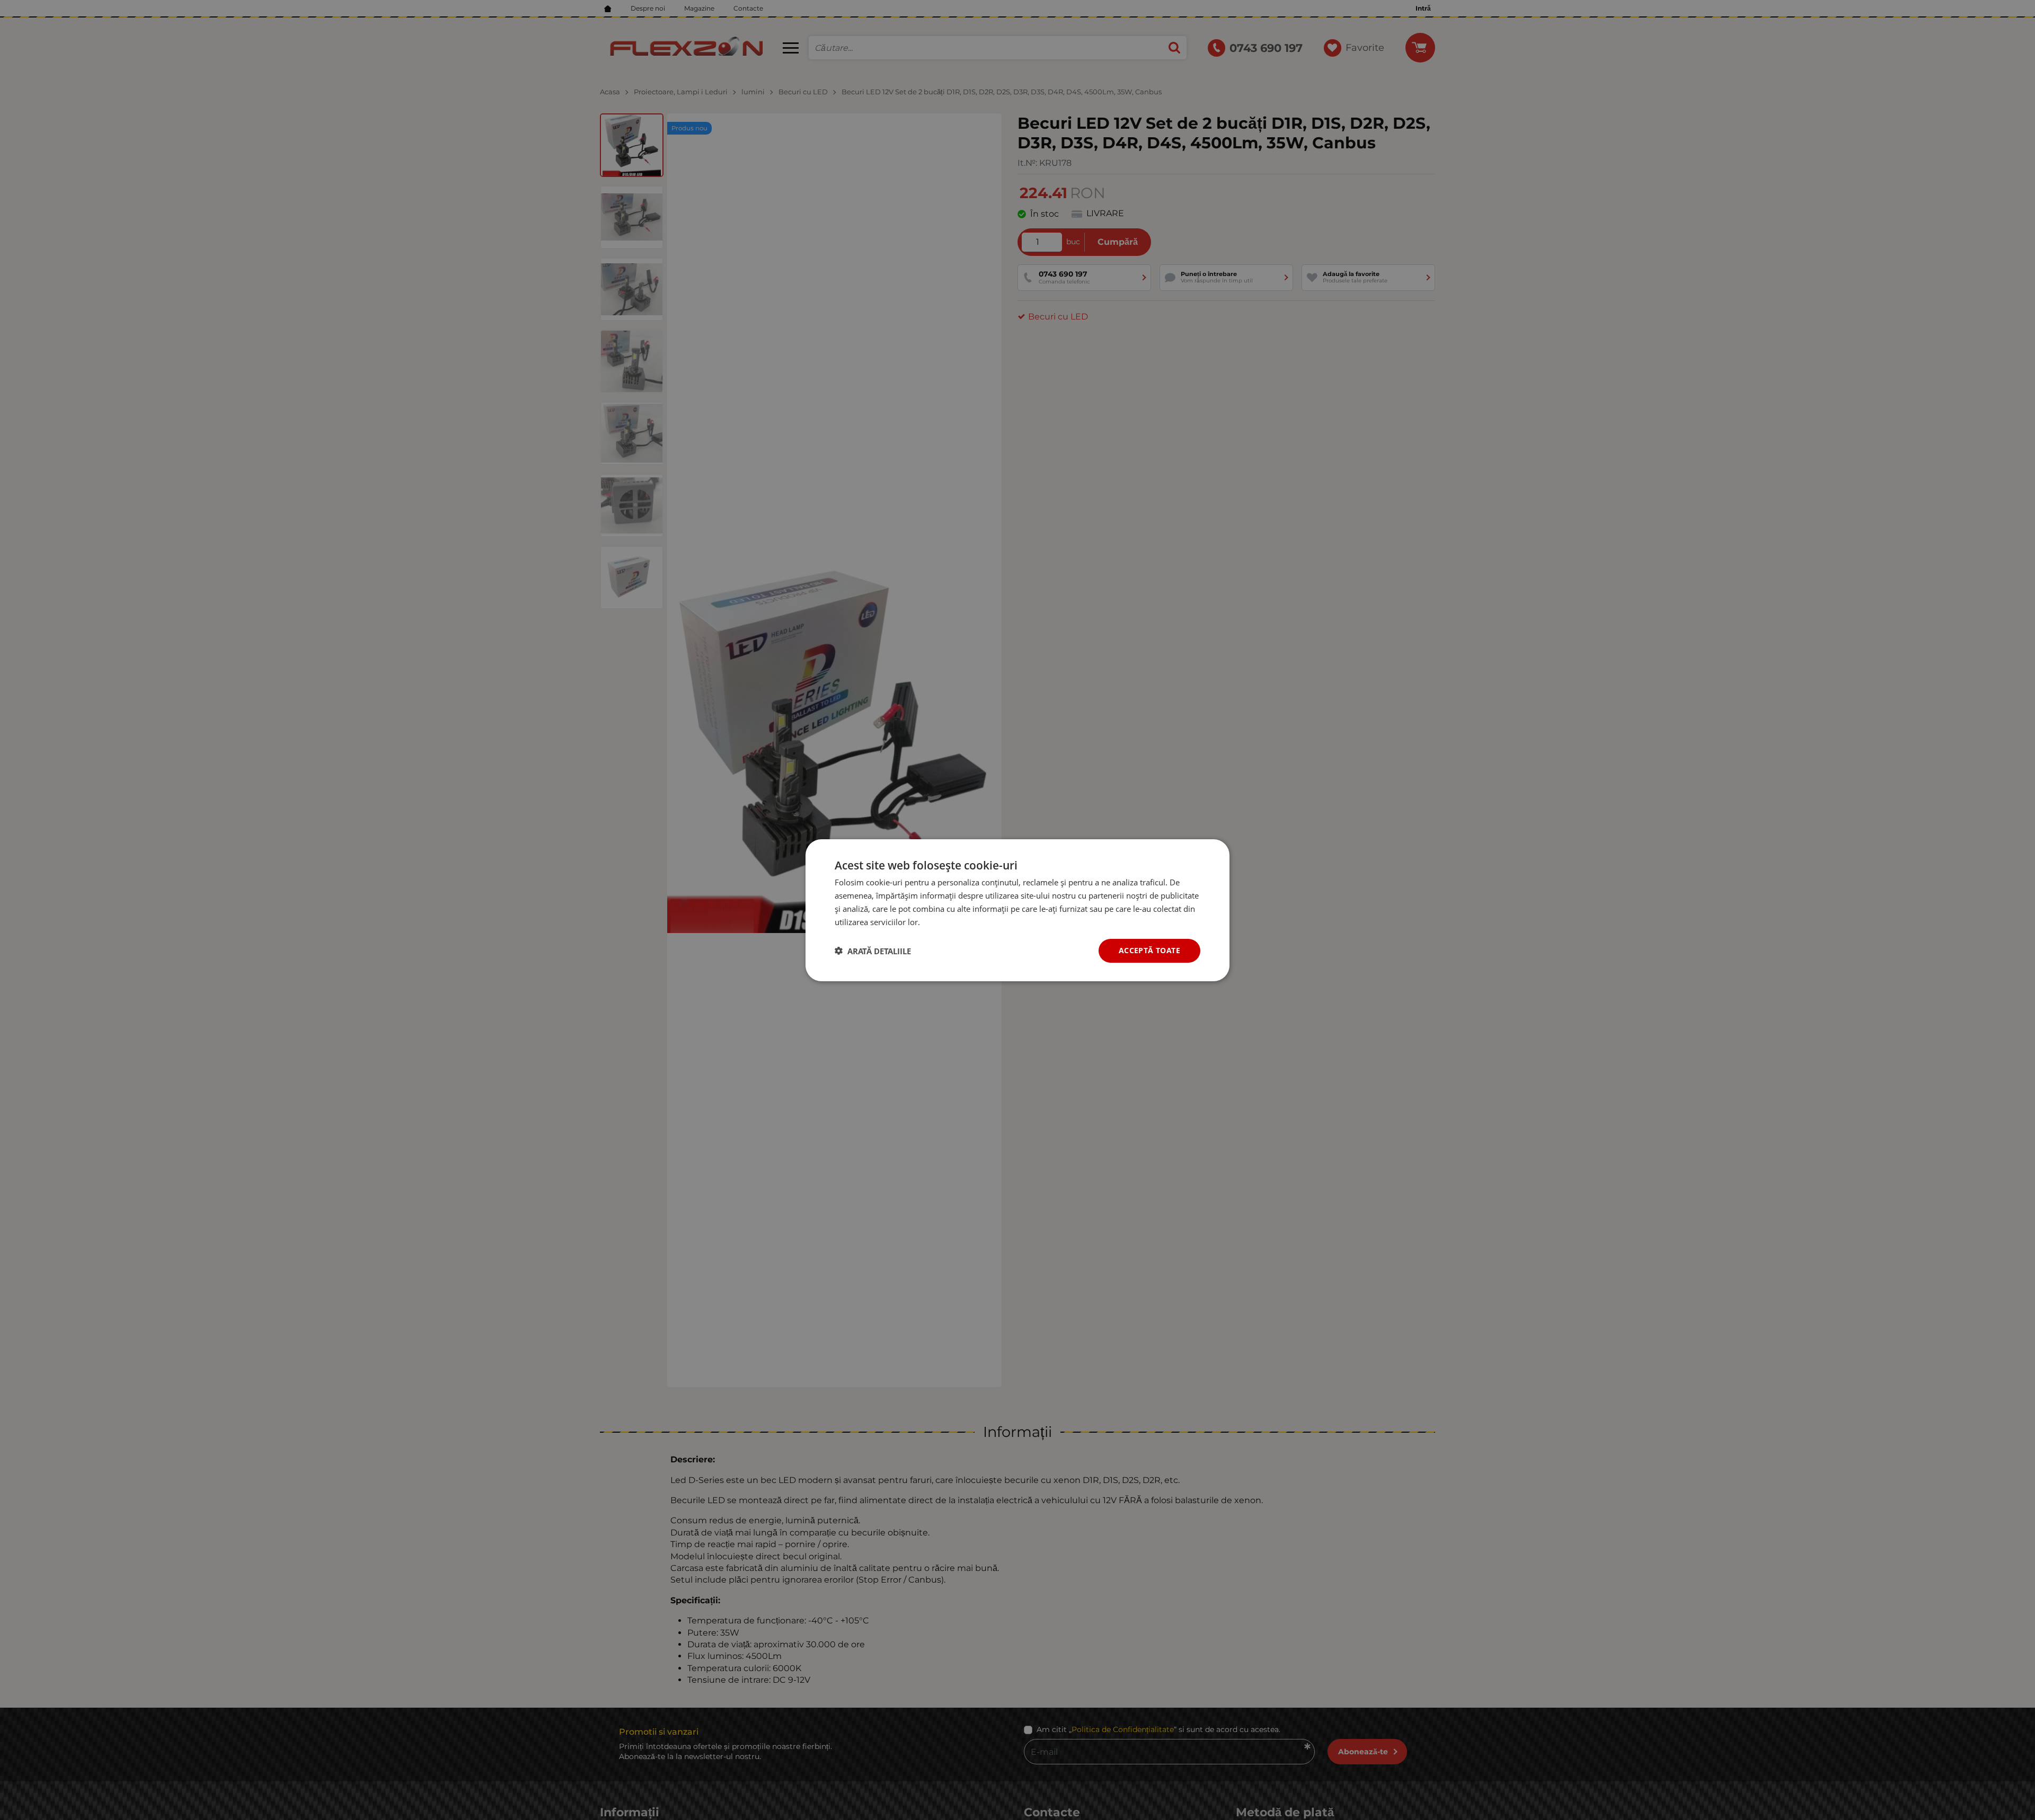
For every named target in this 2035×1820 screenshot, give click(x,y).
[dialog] (1017, 910)
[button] (873, 951)
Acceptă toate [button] (1149, 950)
